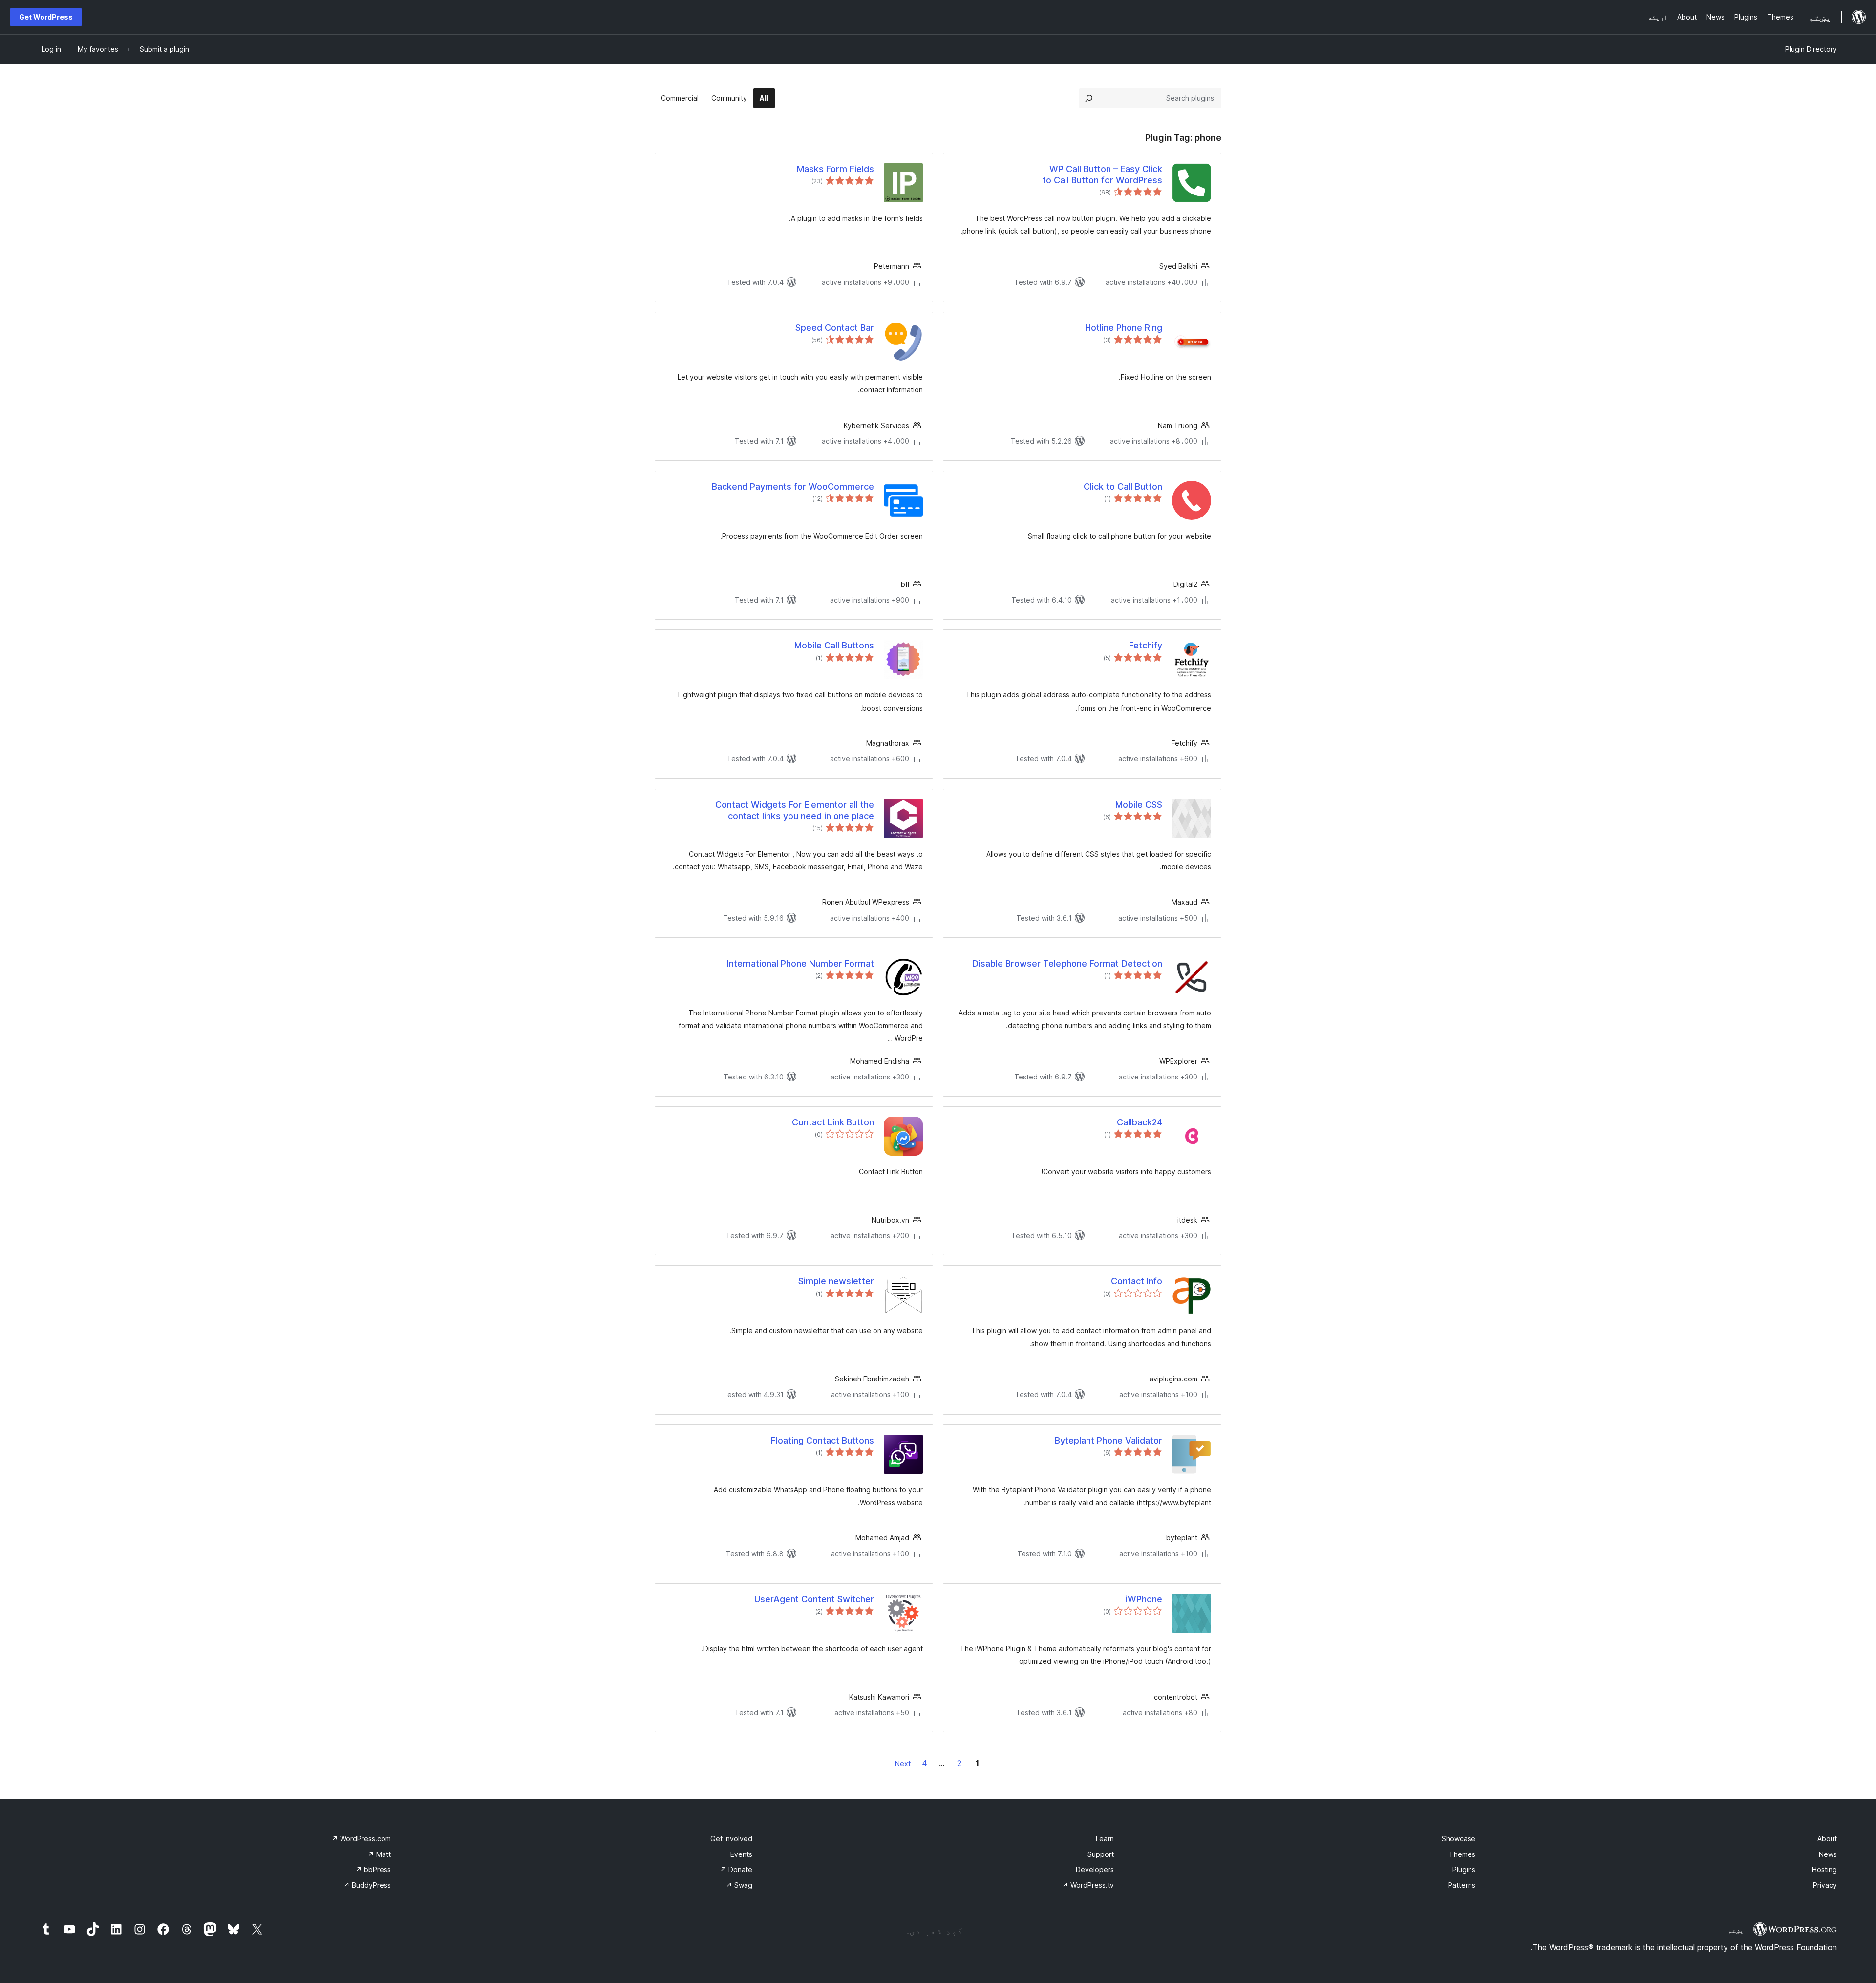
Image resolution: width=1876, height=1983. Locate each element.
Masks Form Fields (835, 169)
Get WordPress (46, 17)
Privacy (1825, 1885)
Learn (1105, 1839)
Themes (1462, 1854)
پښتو (1736, 1930)
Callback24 (1140, 1122)
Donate (736, 1869)
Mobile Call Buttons (834, 645)
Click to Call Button (1123, 486)
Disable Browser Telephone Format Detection (1067, 963)
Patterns (1462, 1885)
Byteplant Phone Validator (1109, 1440)
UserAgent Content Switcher (814, 1599)
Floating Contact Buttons (822, 1440)
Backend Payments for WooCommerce (793, 486)
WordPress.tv (1088, 1885)
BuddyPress (367, 1885)
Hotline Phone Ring (1124, 328)
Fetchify (1146, 645)
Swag (739, 1885)
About (1827, 1839)
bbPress (373, 1869)
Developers (1095, 1869)
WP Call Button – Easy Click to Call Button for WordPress (1102, 174)
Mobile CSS (1139, 805)
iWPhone (1144, 1599)
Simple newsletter (836, 1281)
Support (1101, 1854)
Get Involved (731, 1839)
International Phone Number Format (800, 963)
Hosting (1824, 1869)
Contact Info (1137, 1281)
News (1828, 1854)
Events (741, 1854)
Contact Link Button (833, 1122)
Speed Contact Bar (835, 328)
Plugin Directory (1811, 49)
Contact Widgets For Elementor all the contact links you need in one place (795, 810)
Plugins (1464, 1869)
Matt (379, 1854)
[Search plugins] (1089, 98)
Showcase (1459, 1839)
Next (903, 1763)
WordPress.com (361, 1839)
